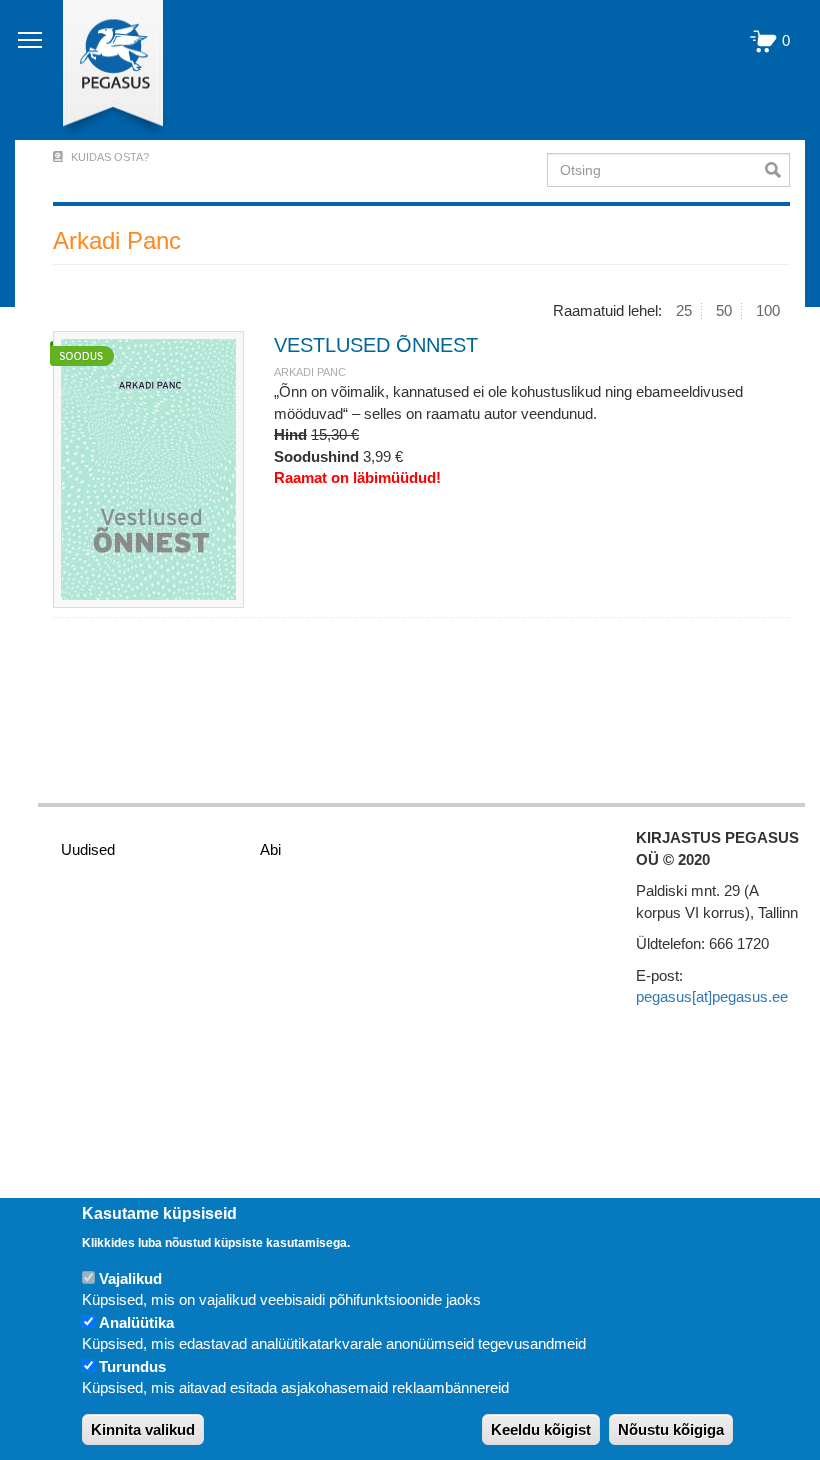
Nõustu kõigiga (671, 1429)
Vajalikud (130, 1278)
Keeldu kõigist (541, 1429)
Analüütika (136, 1322)
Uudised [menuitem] (88, 849)
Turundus (132, 1366)
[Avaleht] (101, 70)
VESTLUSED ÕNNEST (376, 345)
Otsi (777, 170)
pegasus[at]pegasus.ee (712, 996)
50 (724, 310)
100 (768, 310)
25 (684, 310)
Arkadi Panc (310, 372)
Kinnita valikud (143, 1429)
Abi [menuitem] (270, 849)
